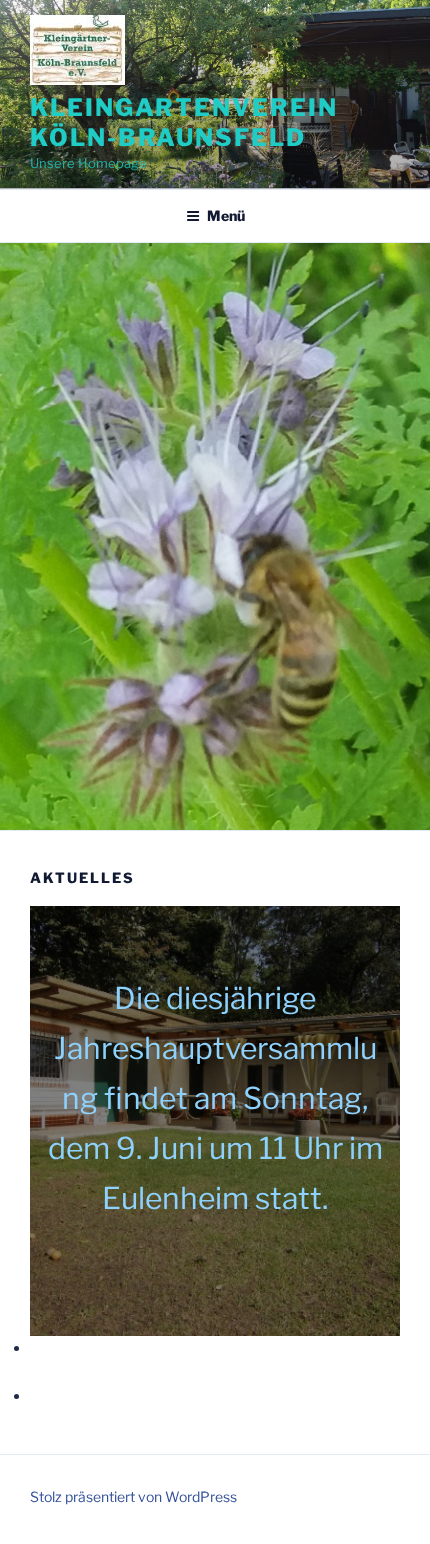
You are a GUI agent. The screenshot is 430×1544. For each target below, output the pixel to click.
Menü (226, 215)
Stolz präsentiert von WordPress (133, 1496)
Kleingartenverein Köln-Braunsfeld (184, 122)
